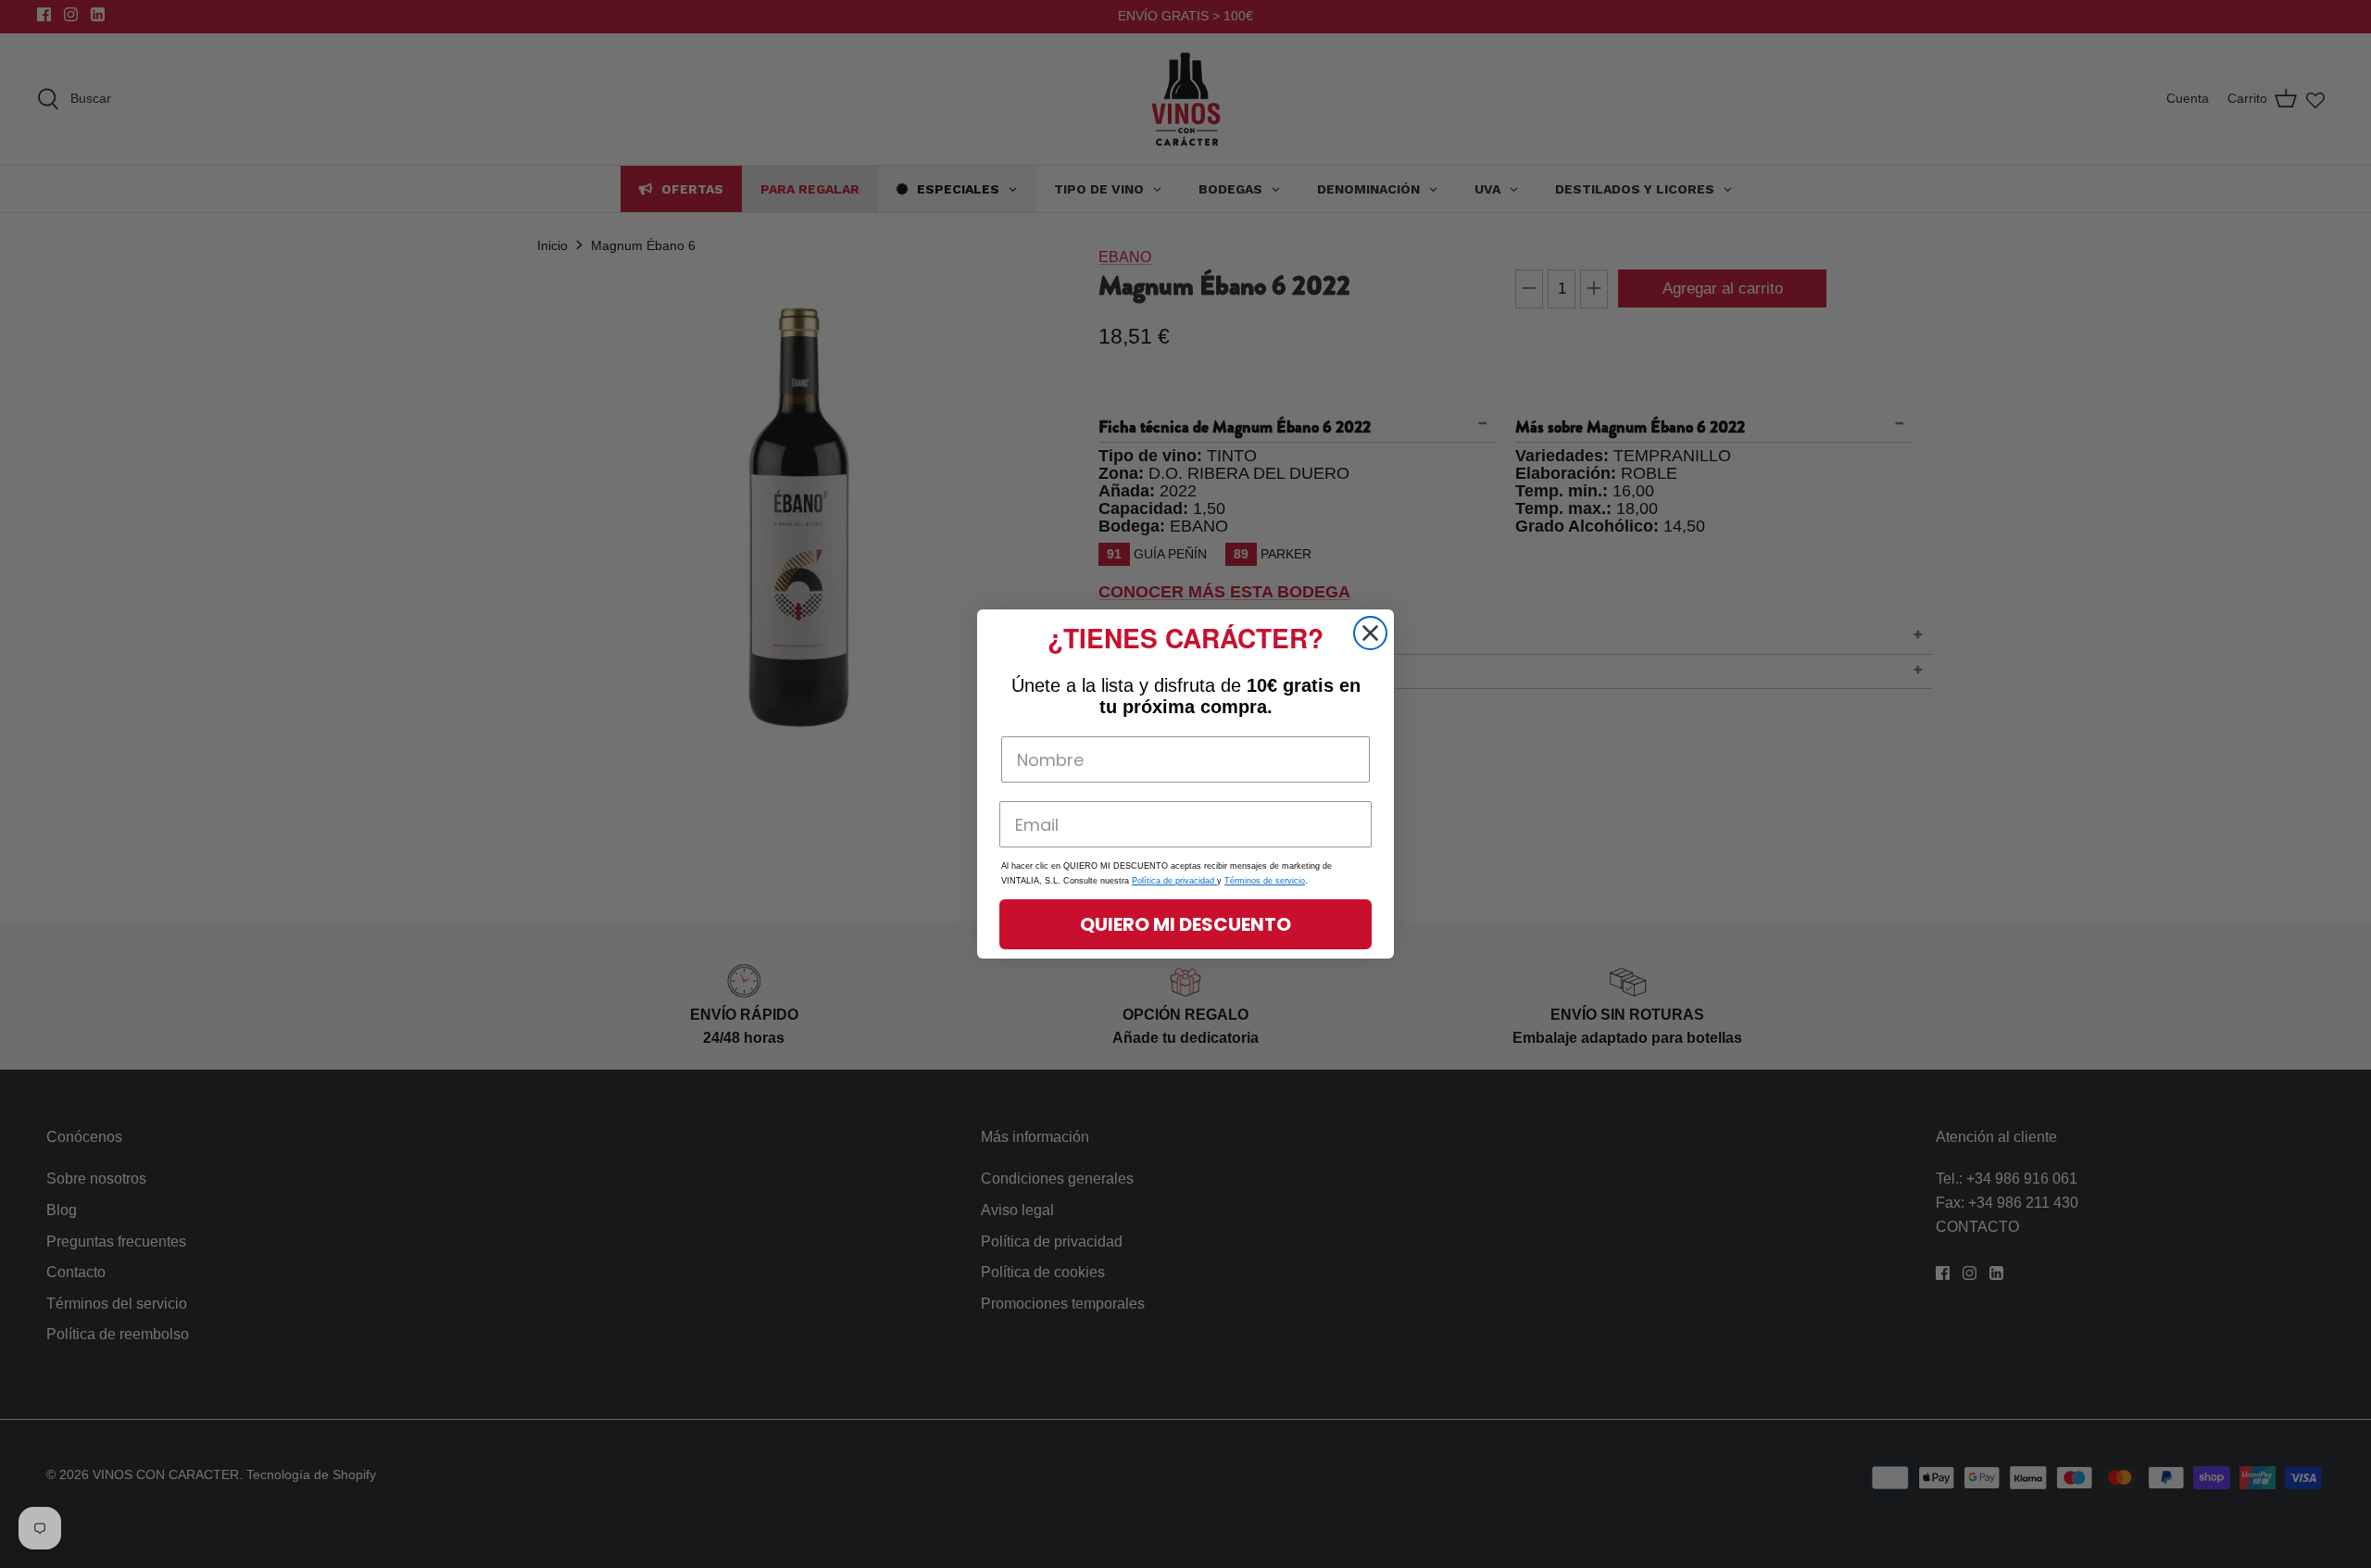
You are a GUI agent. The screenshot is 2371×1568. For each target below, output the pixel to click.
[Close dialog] (1370, 633)
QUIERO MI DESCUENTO (1185, 924)
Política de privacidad (1174, 881)
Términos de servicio (1265, 881)
